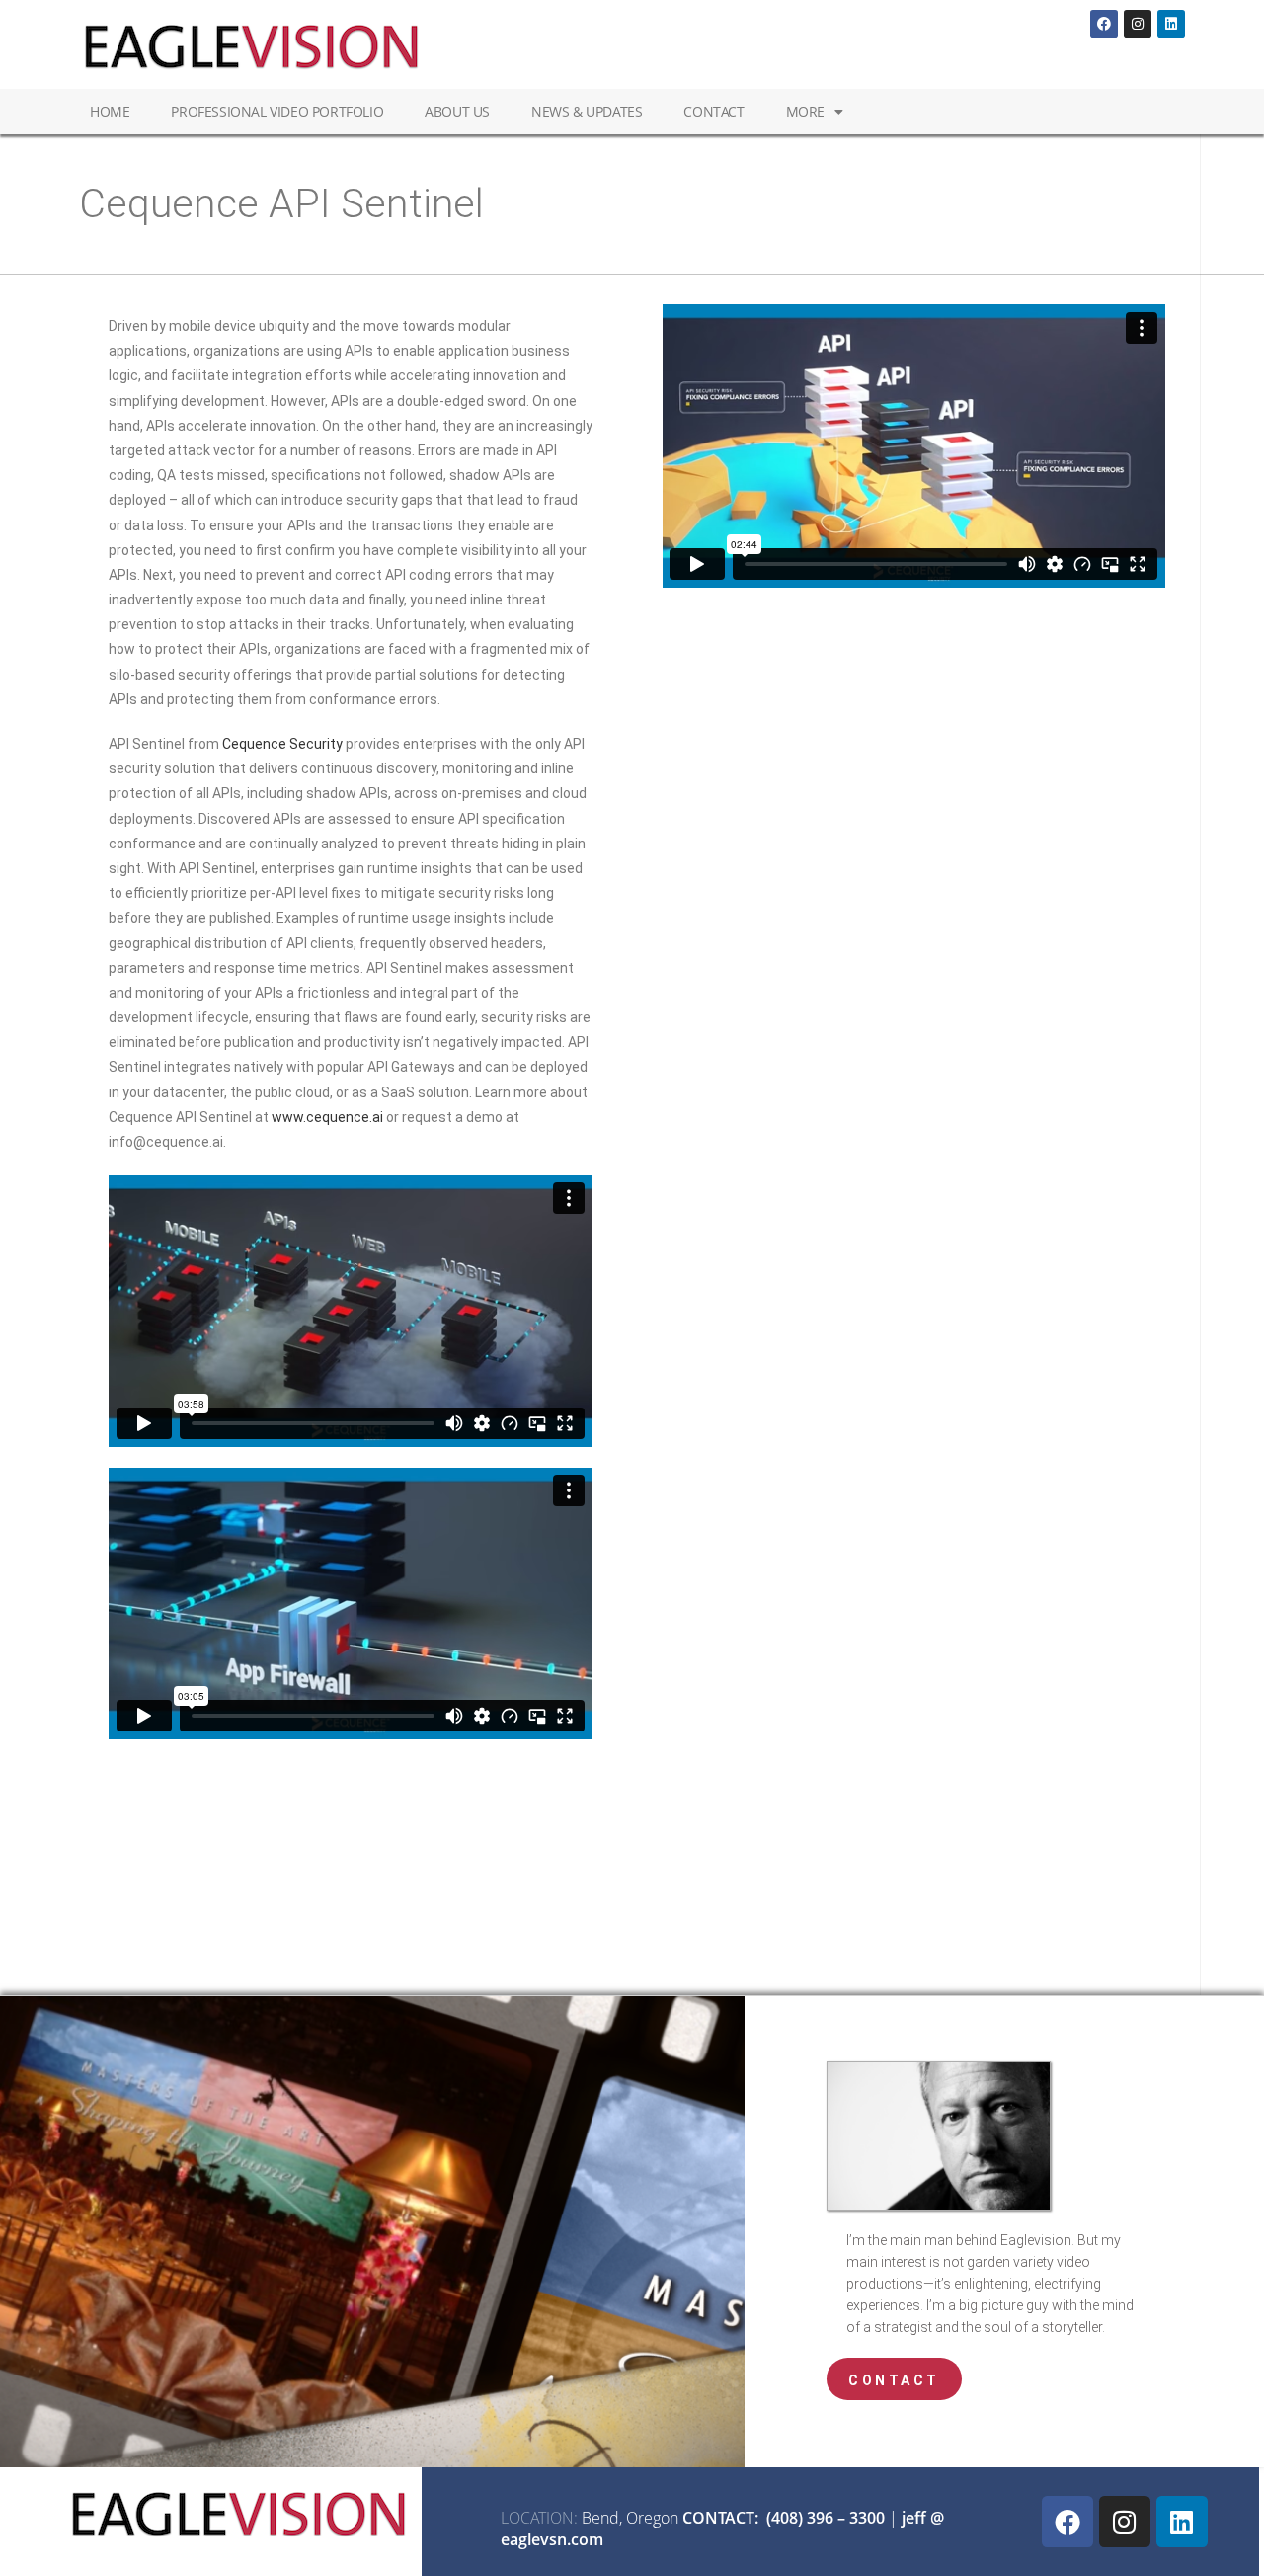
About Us (457, 111)
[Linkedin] (1171, 24)
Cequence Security (282, 744)
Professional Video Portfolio (277, 111)
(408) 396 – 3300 (826, 2518)
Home (110, 111)
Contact (713, 111)
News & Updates (587, 111)
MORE (805, 111)
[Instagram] (1138, 24)
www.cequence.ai (327, 1117)
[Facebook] (1104, 24)
